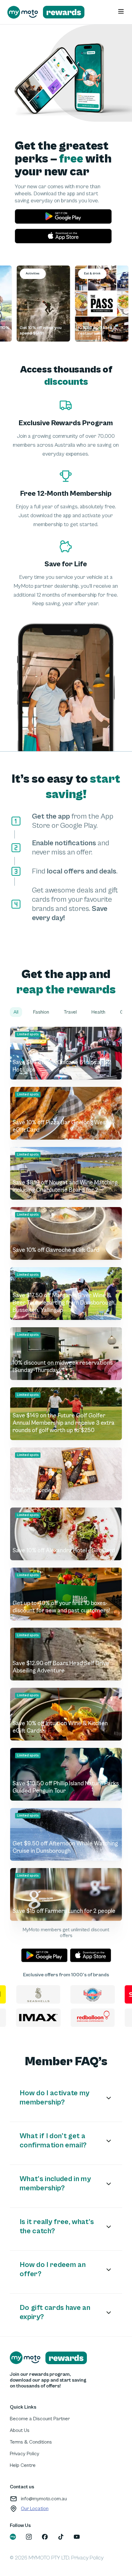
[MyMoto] (13, 2537)
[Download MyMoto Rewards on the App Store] (63, 236)
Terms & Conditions (31, 2442)
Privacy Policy (25, 2454)
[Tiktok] (61, 2537)
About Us (20, 2430)
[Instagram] (29, 2537)
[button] (16, 1012)
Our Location (35, 2509)
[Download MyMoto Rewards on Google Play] (63, 216)
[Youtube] (77, 2537)
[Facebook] (45, 2537)
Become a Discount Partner (40, 2419)
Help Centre (23, 2465)
